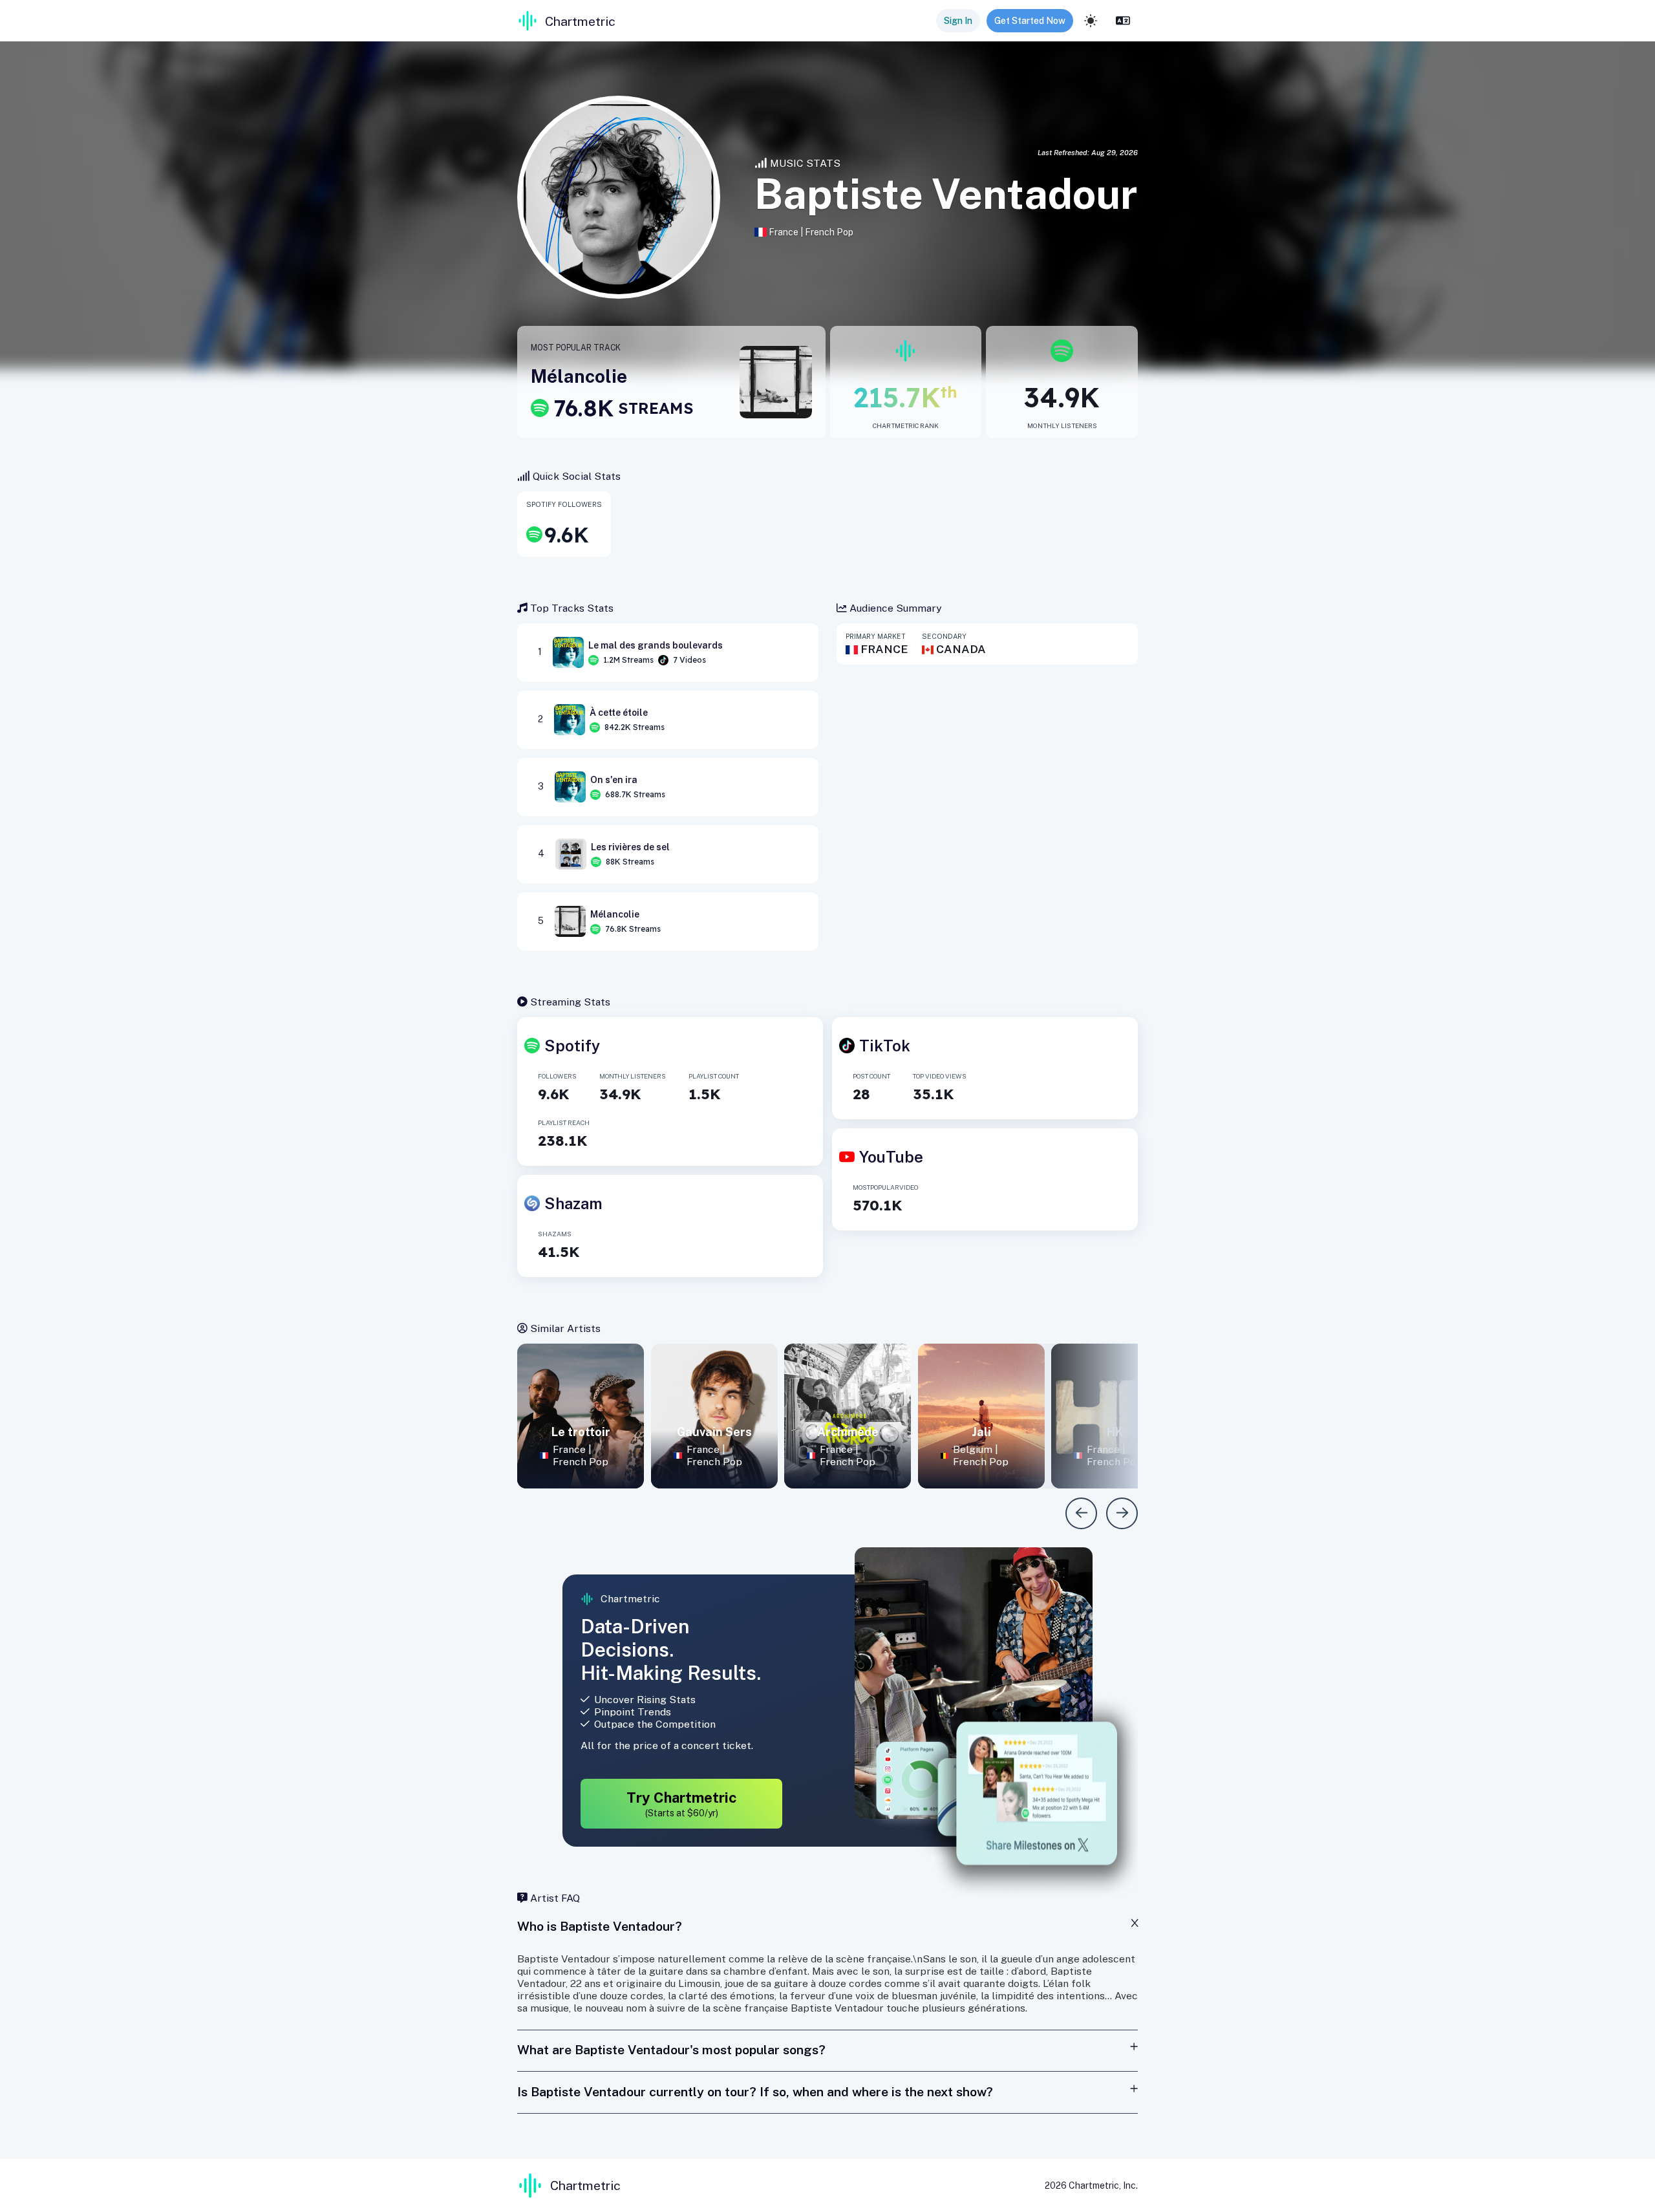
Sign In (958, 21)
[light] (1091, 21)
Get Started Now (1030, 21)
